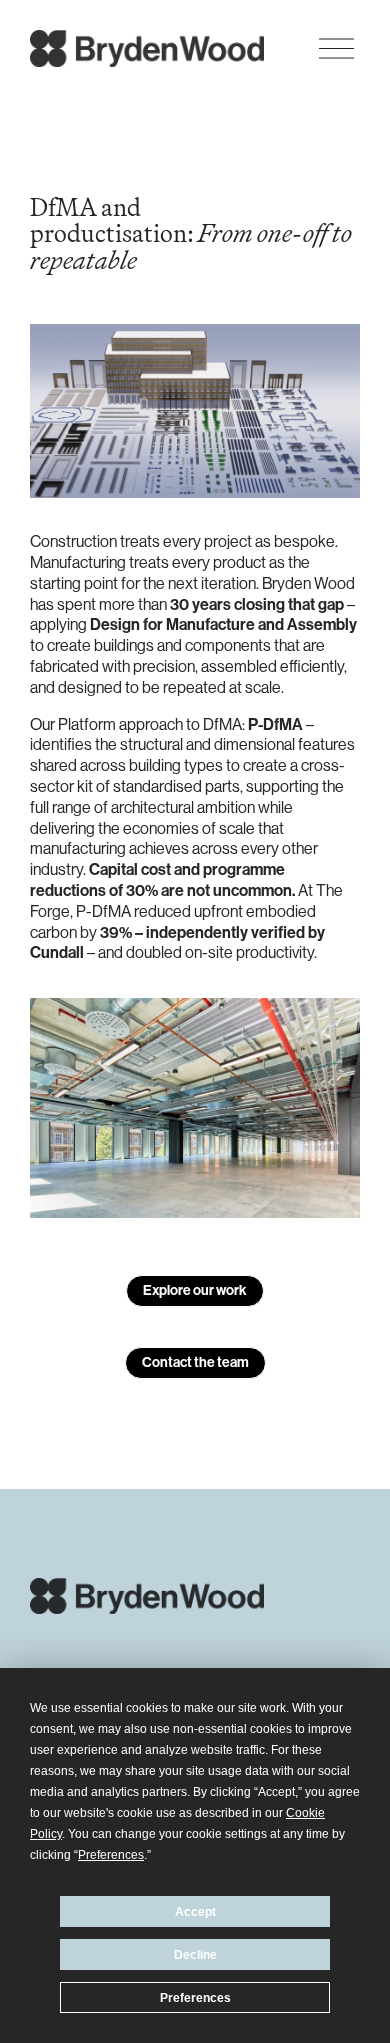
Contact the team (195, 1362)
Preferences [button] (111, 1855)
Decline (195, 1955)
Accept (195, 1912)
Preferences (195, 1998)
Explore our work (195, 1290)
